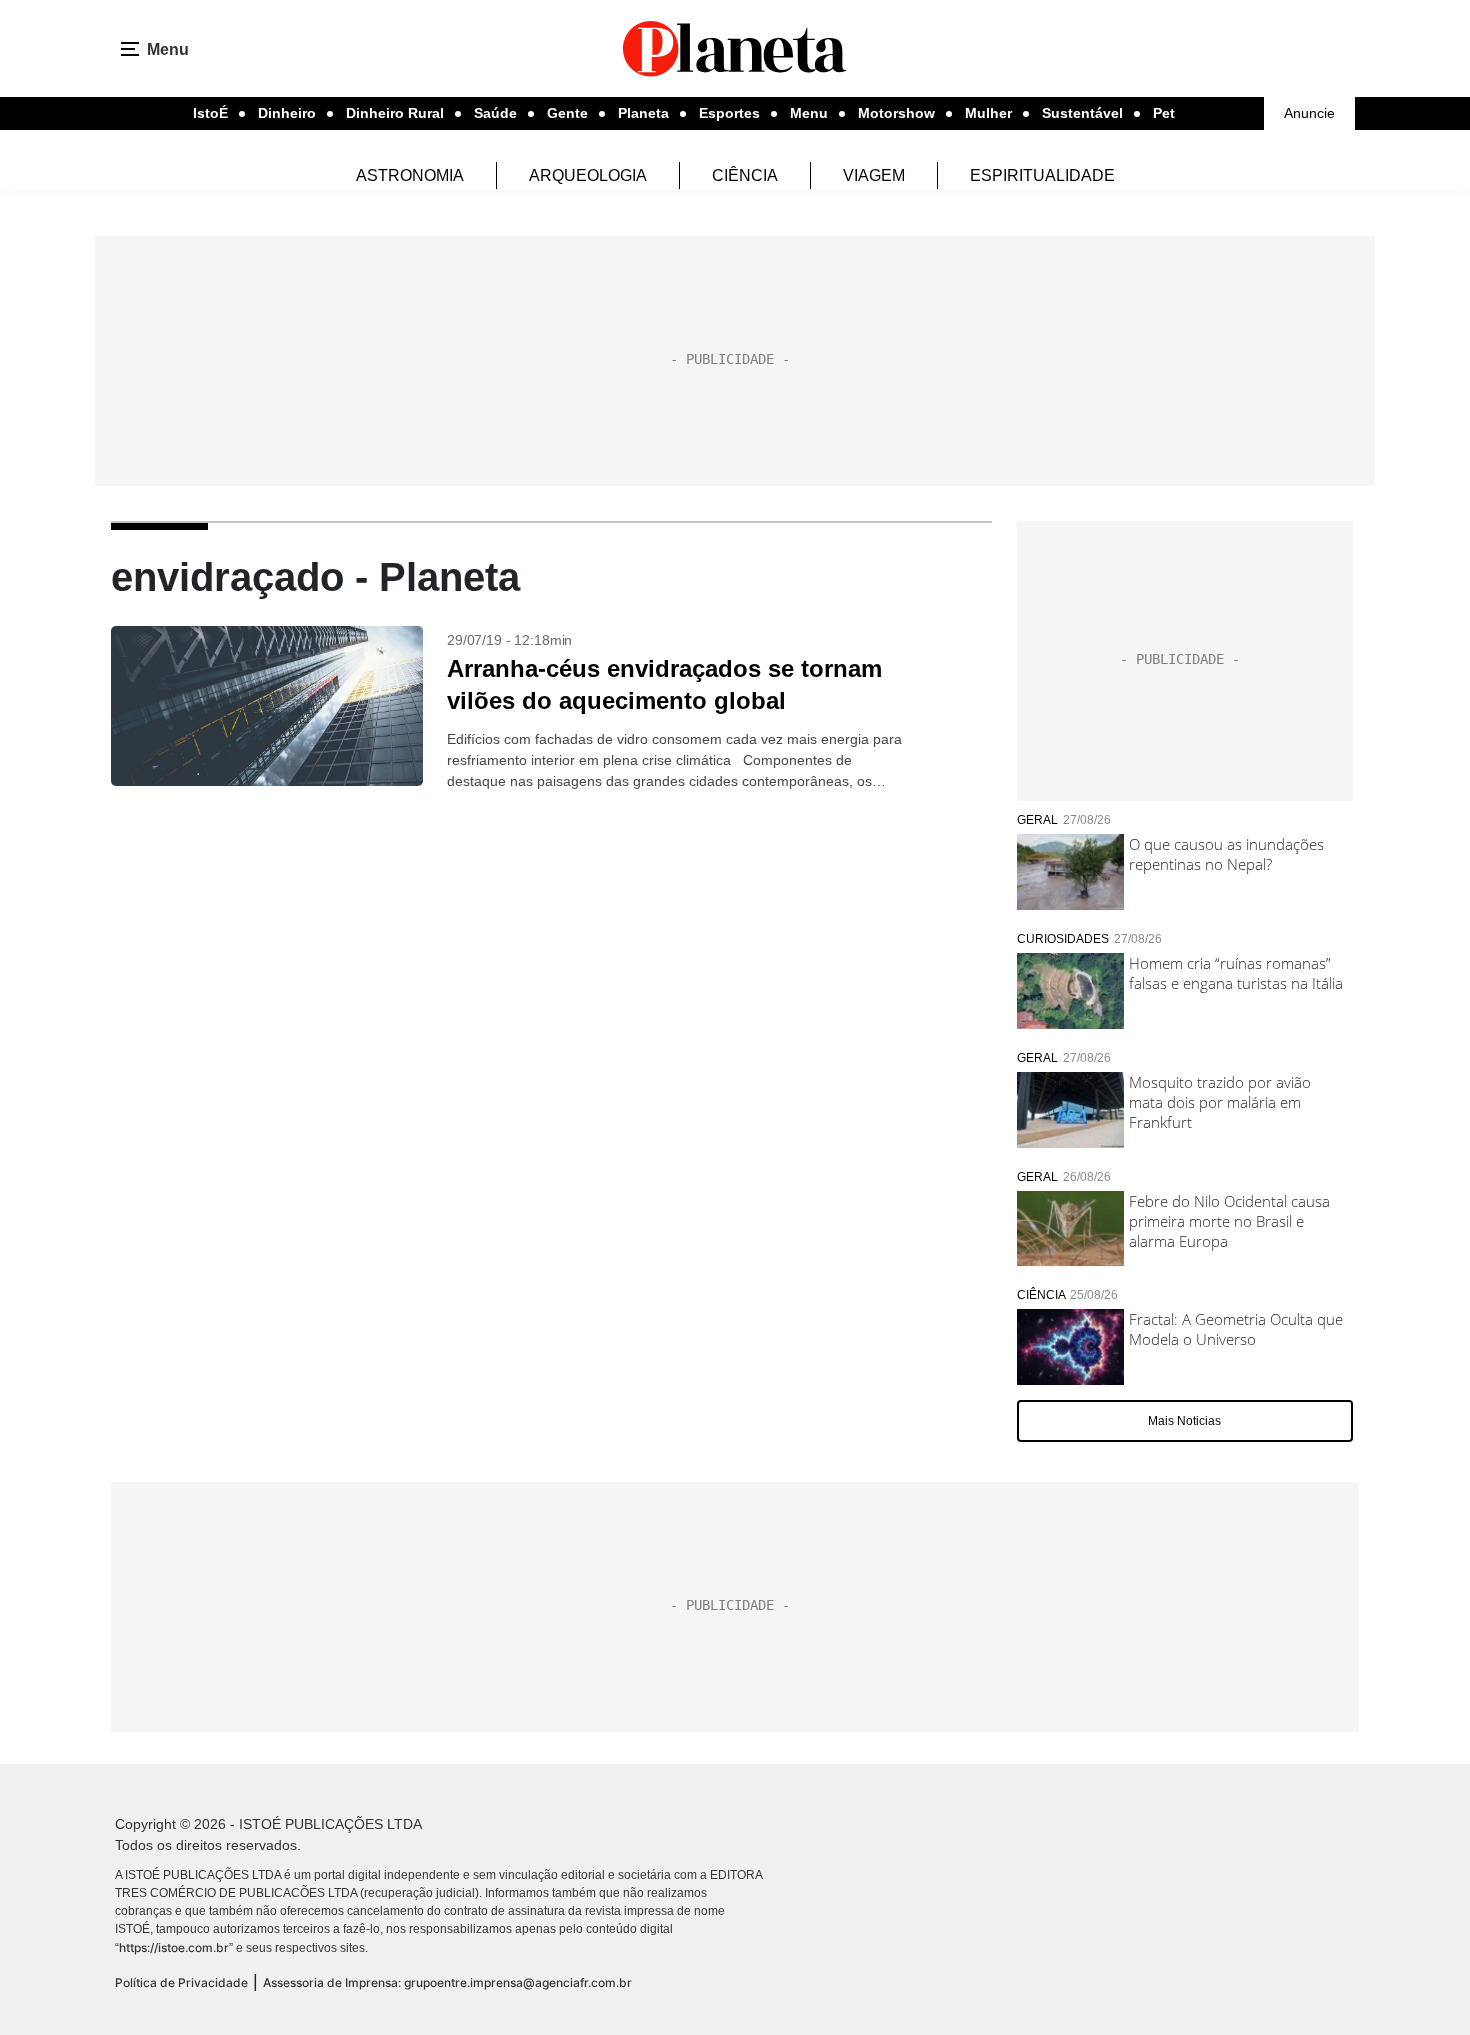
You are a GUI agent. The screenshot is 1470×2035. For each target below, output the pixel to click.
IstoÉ (210, 113)
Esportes (729, 113)
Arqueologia (588, 175)
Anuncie (1309, 113)
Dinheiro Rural (395, 113)
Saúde (495, 113)
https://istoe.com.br (174, 1947)
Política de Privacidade (181, 1982)
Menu (809, 113)
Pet (1164, 113)
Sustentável (1082, 113)
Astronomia (410, 175)
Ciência (745, 175)
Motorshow (896, 113)
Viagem (874, 175)
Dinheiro (287, 113)
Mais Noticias (1184, 1421)
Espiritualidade (1042, 175)
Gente (567, 113)
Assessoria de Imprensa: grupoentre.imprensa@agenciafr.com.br (447, 1982)
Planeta (643, 113)
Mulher (988, 113)
